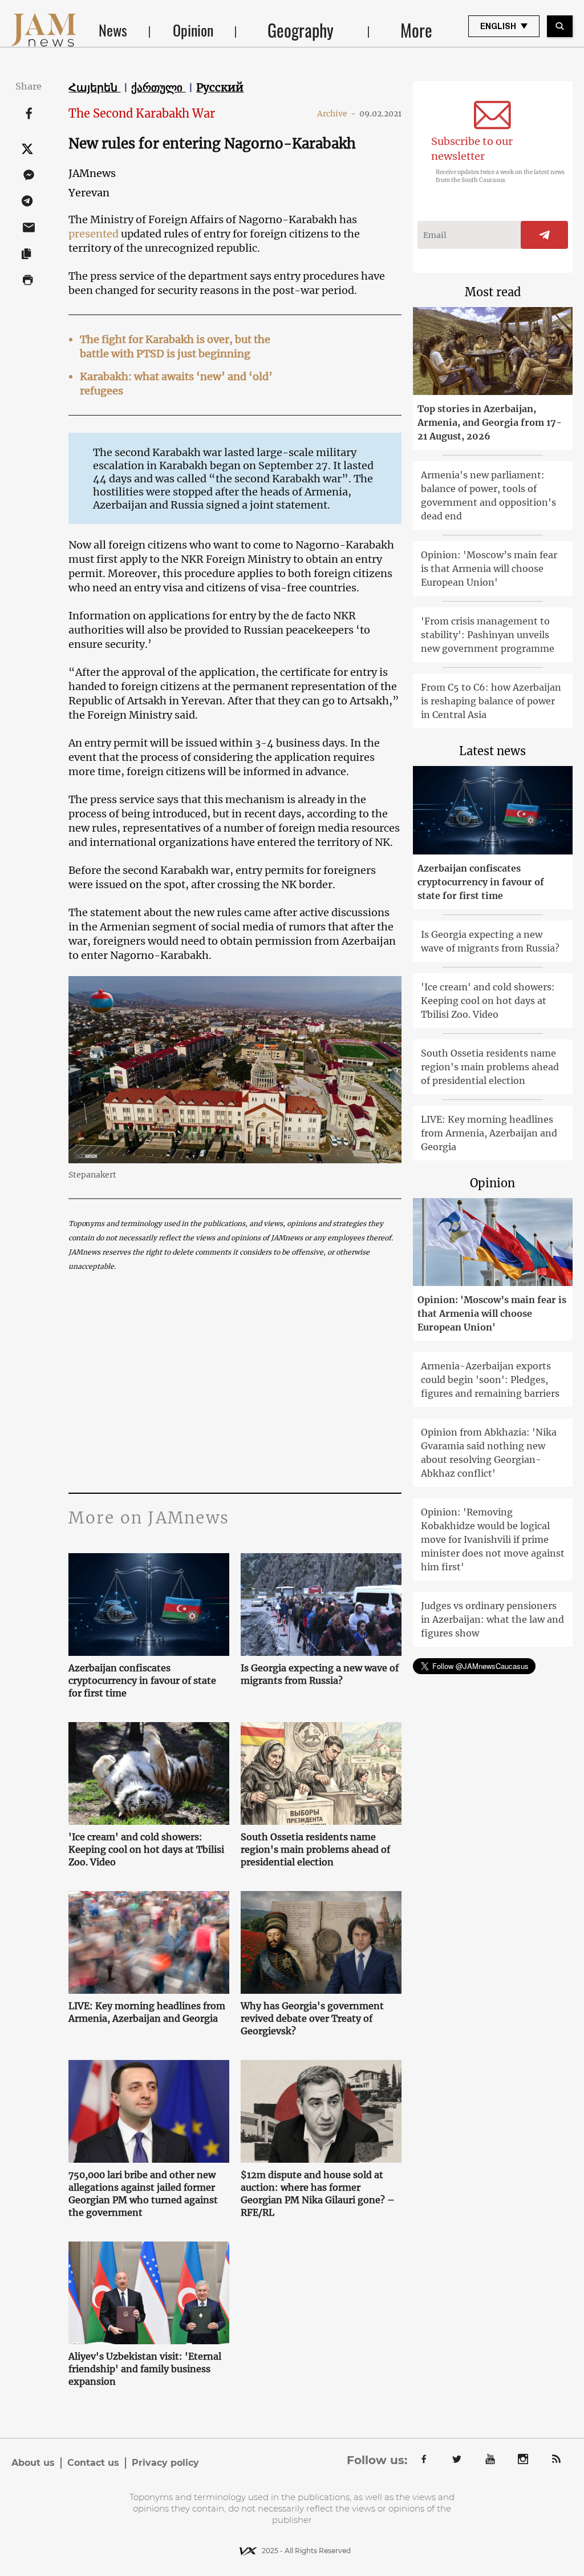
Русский (220, 87)
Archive (336, 114)
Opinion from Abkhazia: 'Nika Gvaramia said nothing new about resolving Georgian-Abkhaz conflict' (489, 1453)
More (416, 30)
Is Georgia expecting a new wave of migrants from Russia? (320, 1674)
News (113, 30)
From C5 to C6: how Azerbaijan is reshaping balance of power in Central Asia (491, 701)
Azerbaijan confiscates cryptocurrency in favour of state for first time (142, 1680)
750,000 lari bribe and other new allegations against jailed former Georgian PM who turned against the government (143, 2194)
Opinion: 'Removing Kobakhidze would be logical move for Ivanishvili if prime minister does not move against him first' (493, 1539)
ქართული (158, 87)
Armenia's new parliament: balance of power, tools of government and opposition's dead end (488, 495)
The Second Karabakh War (142, 113)
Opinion (193, 30)
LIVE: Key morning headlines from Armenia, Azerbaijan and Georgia (147, 2012)
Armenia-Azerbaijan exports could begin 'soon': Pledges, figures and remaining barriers (490, 1380)
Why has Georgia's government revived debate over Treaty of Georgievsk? (312, 2018)
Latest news (492, 751)
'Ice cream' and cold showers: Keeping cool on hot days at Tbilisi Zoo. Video (146, 1849)
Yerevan (89, 193)
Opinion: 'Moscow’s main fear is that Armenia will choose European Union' (489, 569)
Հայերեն (94, 87)
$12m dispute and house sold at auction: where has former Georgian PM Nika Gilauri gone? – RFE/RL (318, 2194)
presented (95, 234)
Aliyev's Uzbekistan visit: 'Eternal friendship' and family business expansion (145, 2369)
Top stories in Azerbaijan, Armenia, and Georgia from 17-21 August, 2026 (490, 422)
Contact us (93, 2463)
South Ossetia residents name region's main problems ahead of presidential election (315, 1849)
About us (33, 2463)
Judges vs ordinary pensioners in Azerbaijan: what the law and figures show (492, 1619)
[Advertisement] (235, 1384)
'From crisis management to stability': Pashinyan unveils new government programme (488, 635)
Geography (301, 30)
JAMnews (92, 173)
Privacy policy (165, 2463)
